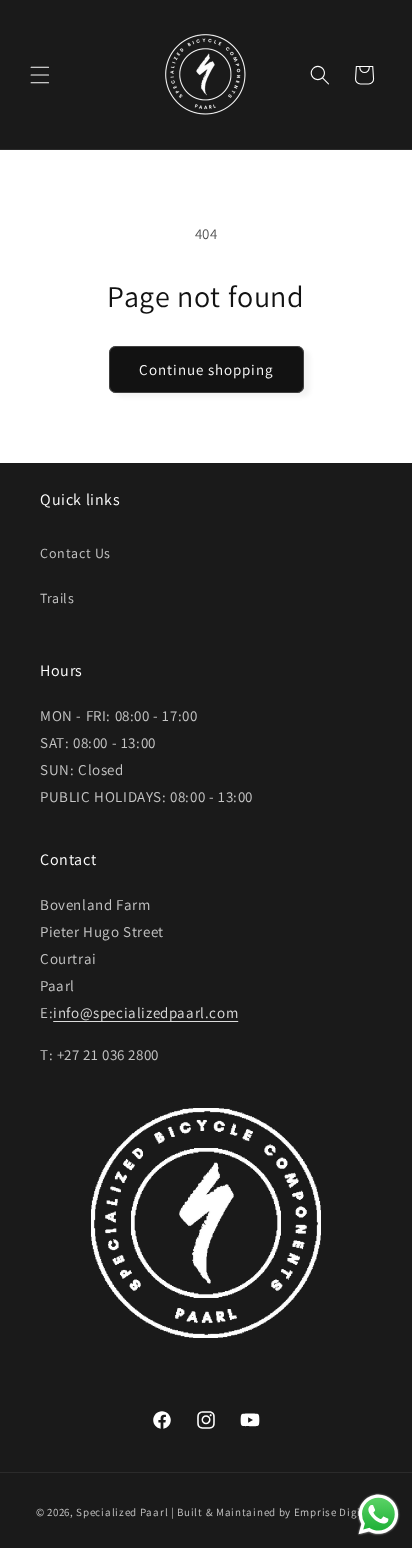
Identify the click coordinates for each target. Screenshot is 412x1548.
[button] (40, 75)
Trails (57, 598)
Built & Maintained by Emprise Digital (276, 1512)
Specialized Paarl (122, 1512)
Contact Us (75, 553)
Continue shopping (206, 369)
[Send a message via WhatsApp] (378, 1514)
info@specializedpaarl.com (145, 1012)
